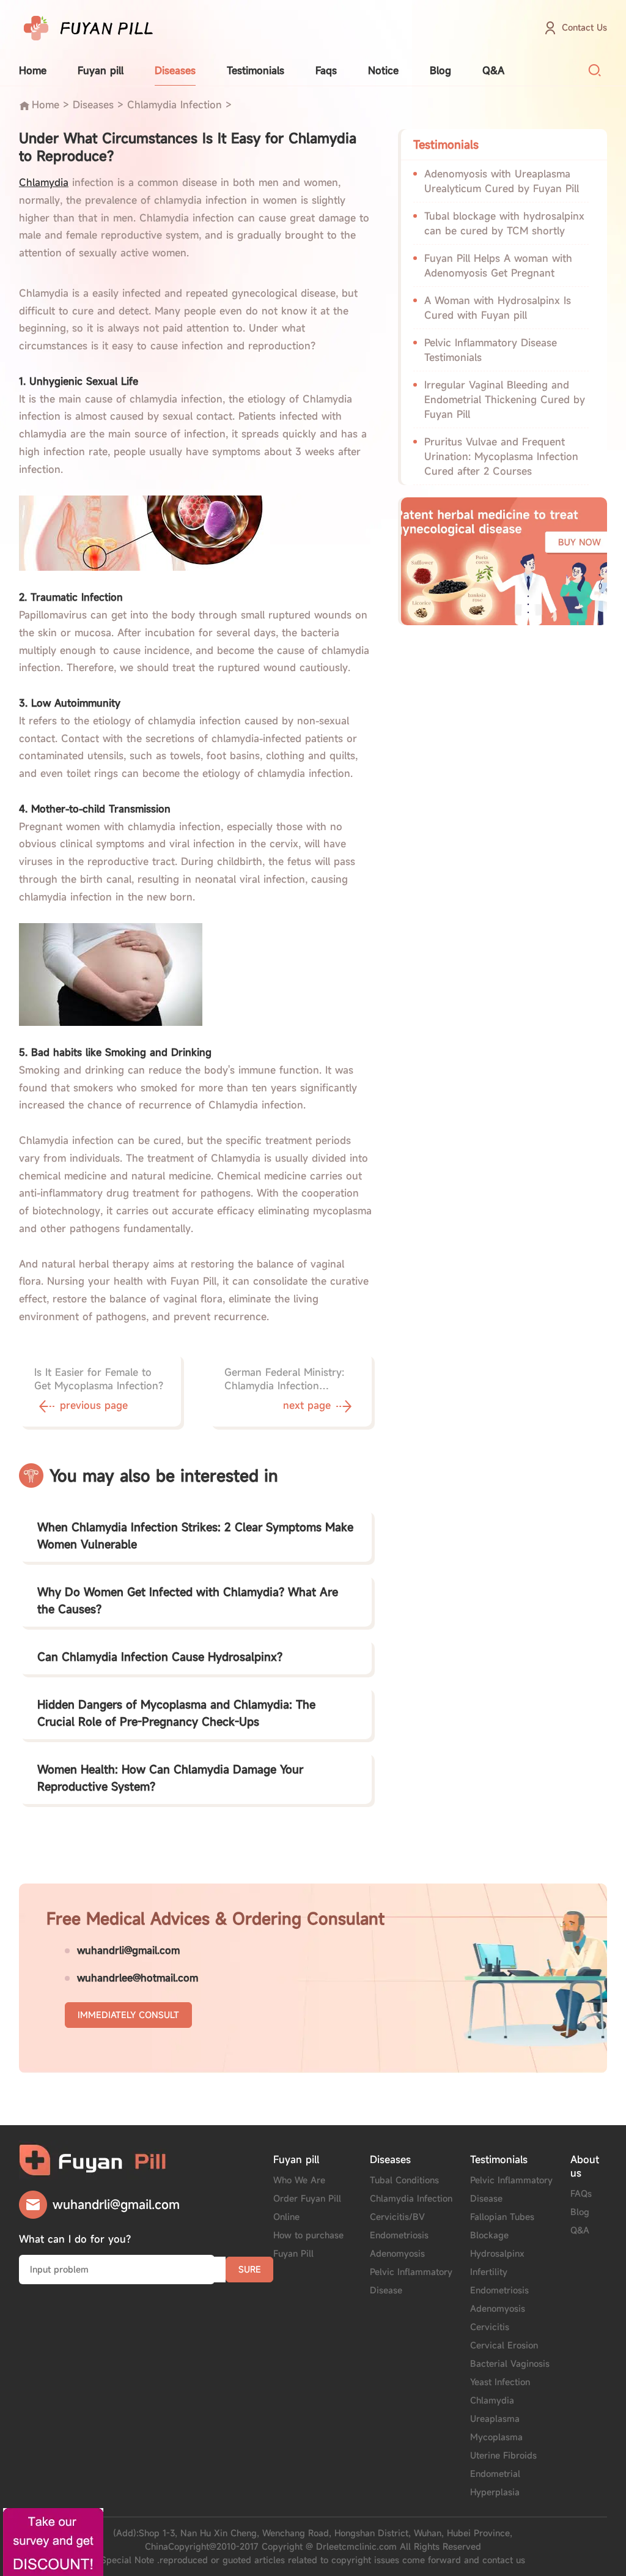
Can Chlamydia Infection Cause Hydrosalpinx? (160, 1657)
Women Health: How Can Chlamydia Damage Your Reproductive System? (170, 1778)
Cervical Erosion (504, 2345)
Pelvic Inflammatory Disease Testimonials (491, 350)
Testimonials (256, 70)
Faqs (326, 70)
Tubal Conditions (404, 2180)
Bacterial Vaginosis (510, 2363)
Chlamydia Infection (175, 105)
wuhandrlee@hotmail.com (138, 1978)
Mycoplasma (496, 2437)
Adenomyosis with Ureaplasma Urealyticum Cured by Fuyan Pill (502, 181)
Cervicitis (490, 2327)
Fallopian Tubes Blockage (502, 2226)
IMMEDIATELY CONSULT (128, 2015)
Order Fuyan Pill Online (307, 2207)
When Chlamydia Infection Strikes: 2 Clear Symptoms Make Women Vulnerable (195, 1535)
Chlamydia (492, 2400)
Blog (440, 70)
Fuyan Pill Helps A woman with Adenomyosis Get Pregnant (498, 265)
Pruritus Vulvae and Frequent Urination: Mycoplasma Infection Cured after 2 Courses (501, 456)
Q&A (493, 70)
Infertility (489, 2272)
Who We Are (299, 2180)
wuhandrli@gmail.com (128, 1950)
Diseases (175, 70)
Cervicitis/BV (397, 2217)
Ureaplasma (495, 2418)
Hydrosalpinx (497, 2253)
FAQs (581, 2193)
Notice (383, 70)
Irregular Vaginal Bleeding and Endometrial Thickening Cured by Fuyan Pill (505, 399)
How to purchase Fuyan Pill (308, 2244)
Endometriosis (399, 2235)
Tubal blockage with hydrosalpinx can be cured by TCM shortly (504, 223)
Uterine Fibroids (503, 2455)
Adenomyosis (397, 2253)
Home (33, 70)
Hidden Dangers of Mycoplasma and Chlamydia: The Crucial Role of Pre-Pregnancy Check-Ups (176, 1713)
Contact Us (584, 27)
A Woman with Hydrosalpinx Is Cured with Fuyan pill (498, 308)
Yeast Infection (500, 2382)
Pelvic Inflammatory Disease (411, 2281)
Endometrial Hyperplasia (495, 2483)
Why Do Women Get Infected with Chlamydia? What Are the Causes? (188, 1600)
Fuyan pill (101, 70)
